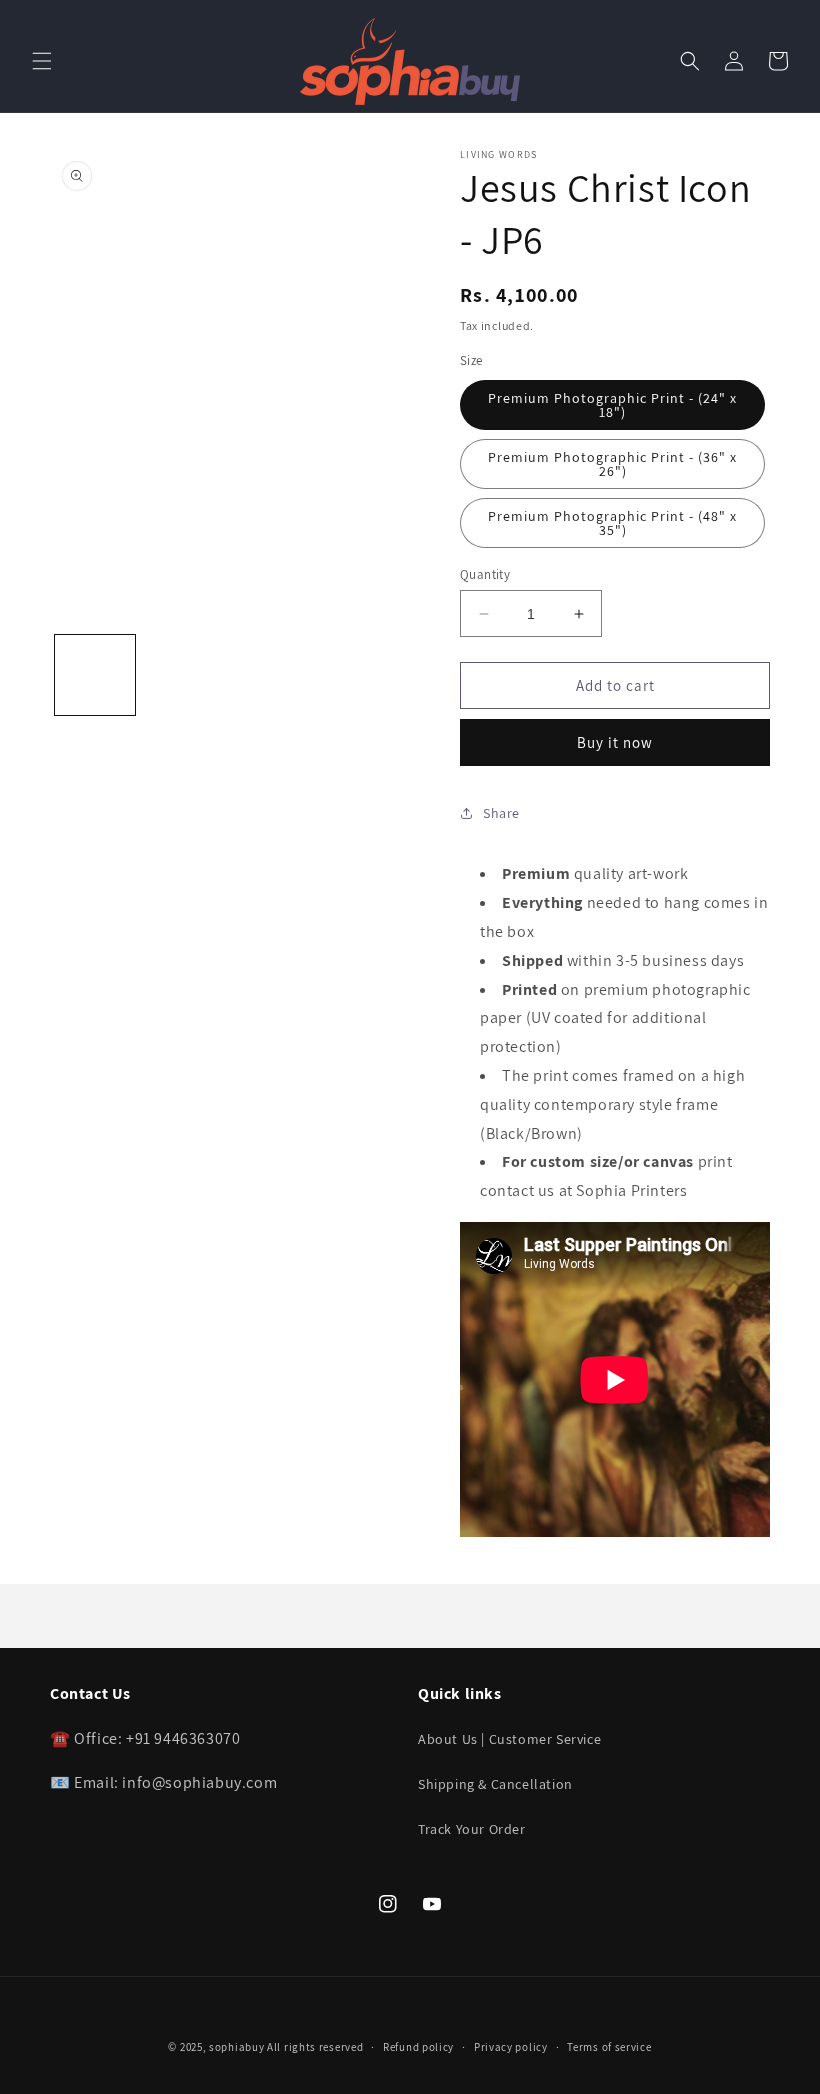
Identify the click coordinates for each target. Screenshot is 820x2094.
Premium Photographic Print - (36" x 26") (612, 464)
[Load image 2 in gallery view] (185, 675)
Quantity (485, 574)
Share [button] (501, 813)
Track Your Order (472, 1829)
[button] (42, 61)
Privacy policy (511, 2047)
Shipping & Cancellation (495, 1784)
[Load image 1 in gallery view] (95, 675)
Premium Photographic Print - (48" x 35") (612, 523)
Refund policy (418, 2047)
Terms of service (609, 2047)
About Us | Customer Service (509, 1739)
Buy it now (615, 742)
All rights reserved (315, 2047)
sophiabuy (236, 2047)
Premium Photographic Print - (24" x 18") (612, 405)
